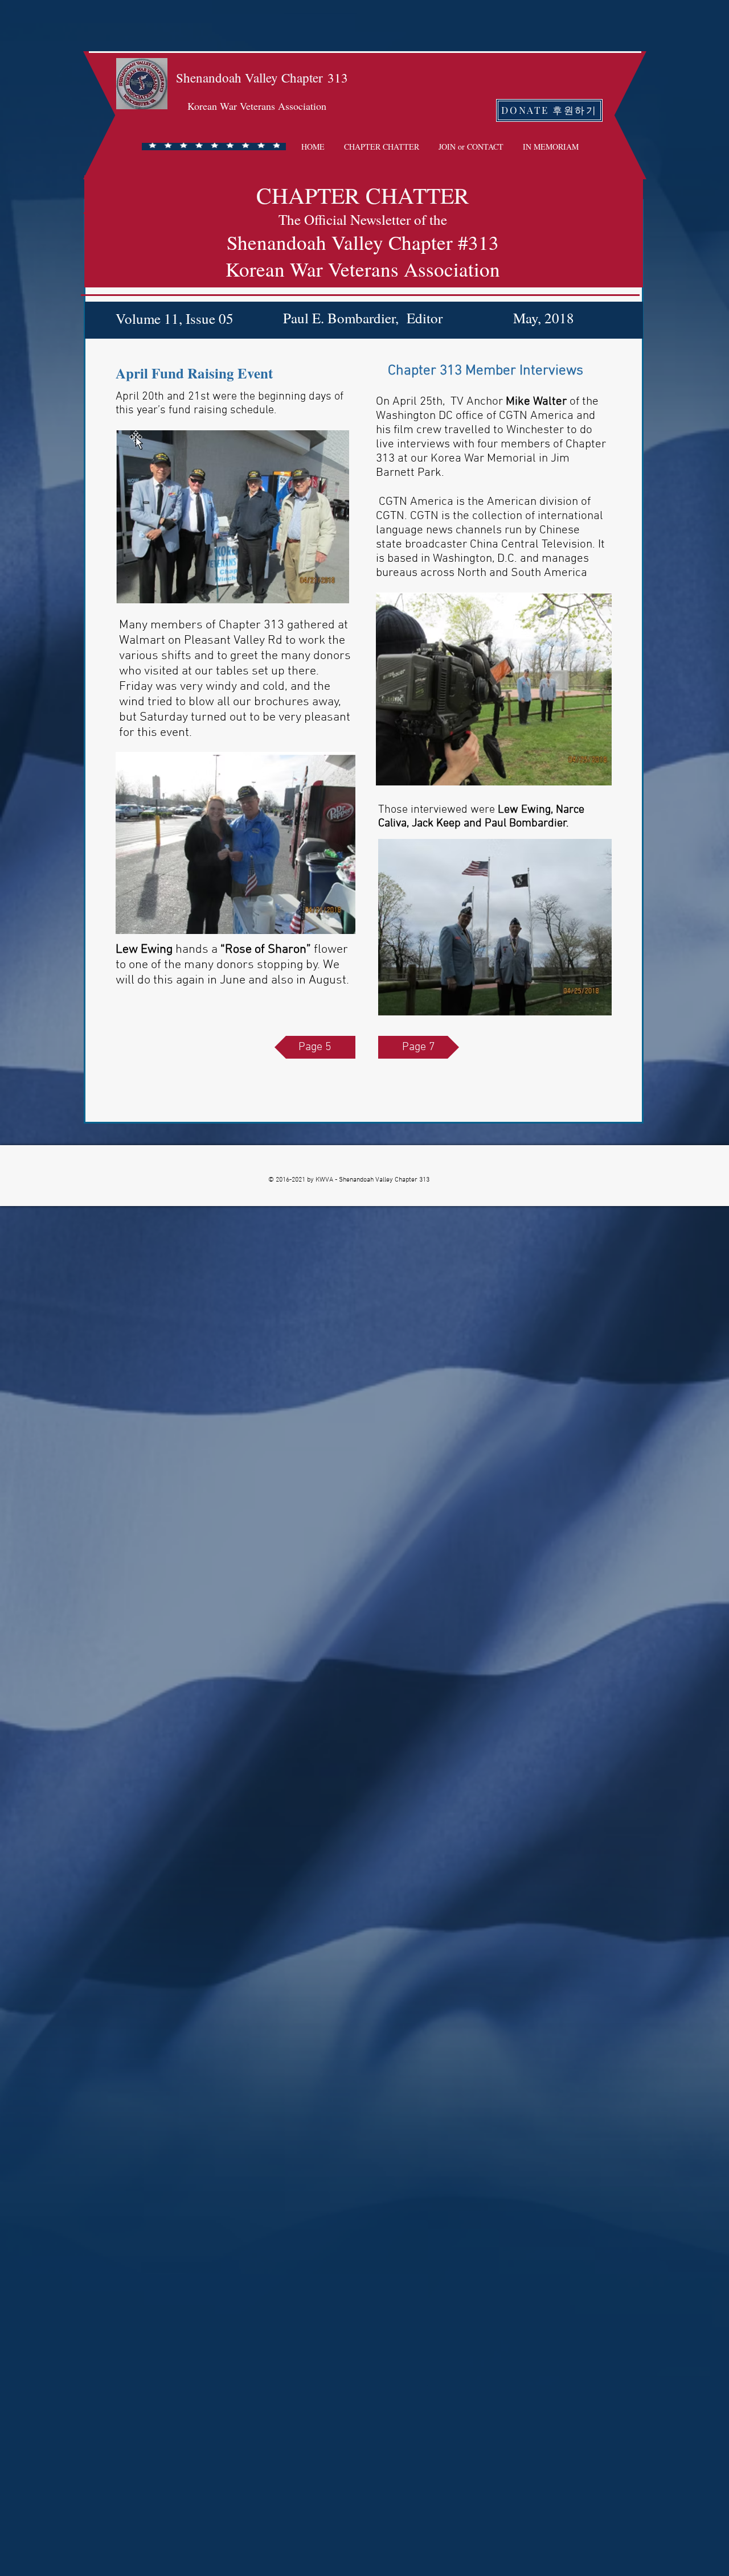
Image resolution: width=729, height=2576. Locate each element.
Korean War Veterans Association (257, 106)
